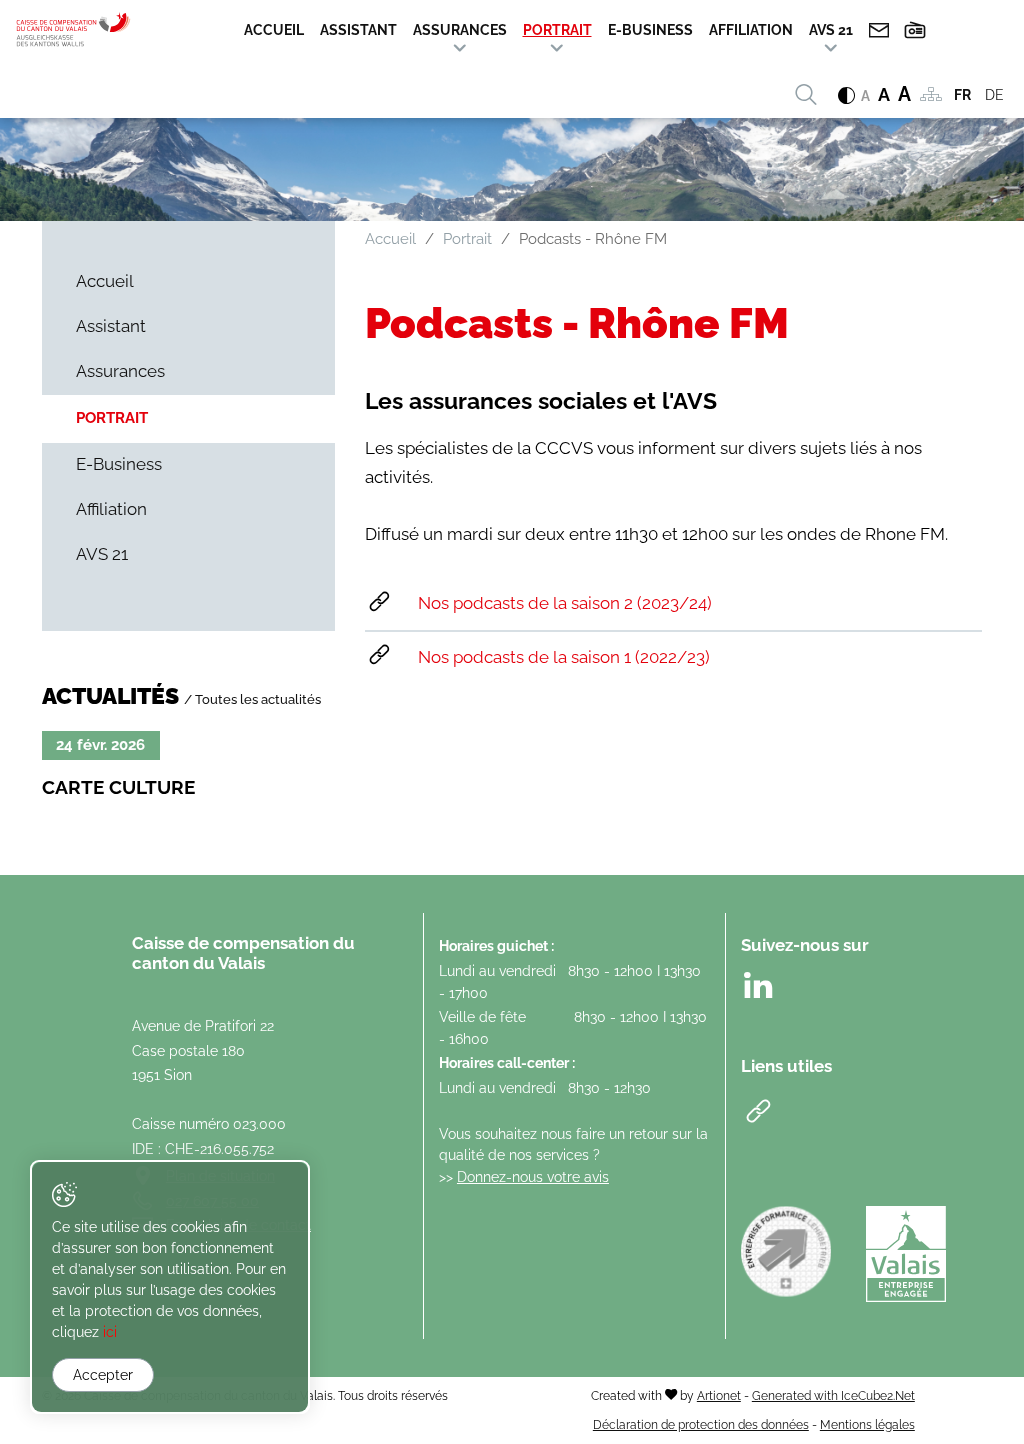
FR (962, 95)
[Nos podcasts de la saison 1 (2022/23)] (673, 658)
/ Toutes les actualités (252, 699)
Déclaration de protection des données (701, 1424)
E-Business (650, 30)
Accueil (274, 30)
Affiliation (751, 30)
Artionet (719, 1395)
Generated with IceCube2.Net (833, 1395)
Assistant (358, 30)
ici (110, 1332)
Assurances (460, 30)
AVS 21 (831, 30)
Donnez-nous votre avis (533, 1176)
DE (994, 95)
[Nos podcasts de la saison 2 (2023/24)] (673, 604)
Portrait (557, 30)
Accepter (103, 1375)
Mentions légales (867, 1424)
